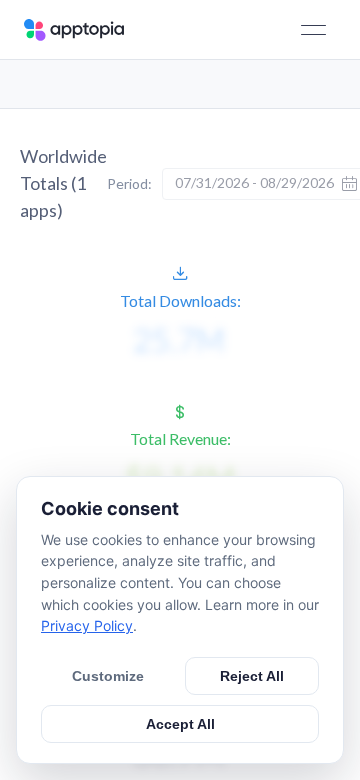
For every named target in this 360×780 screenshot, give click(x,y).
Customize (108, 676)
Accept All (180, 724)
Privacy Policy (87, 625)
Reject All (252, 676)
